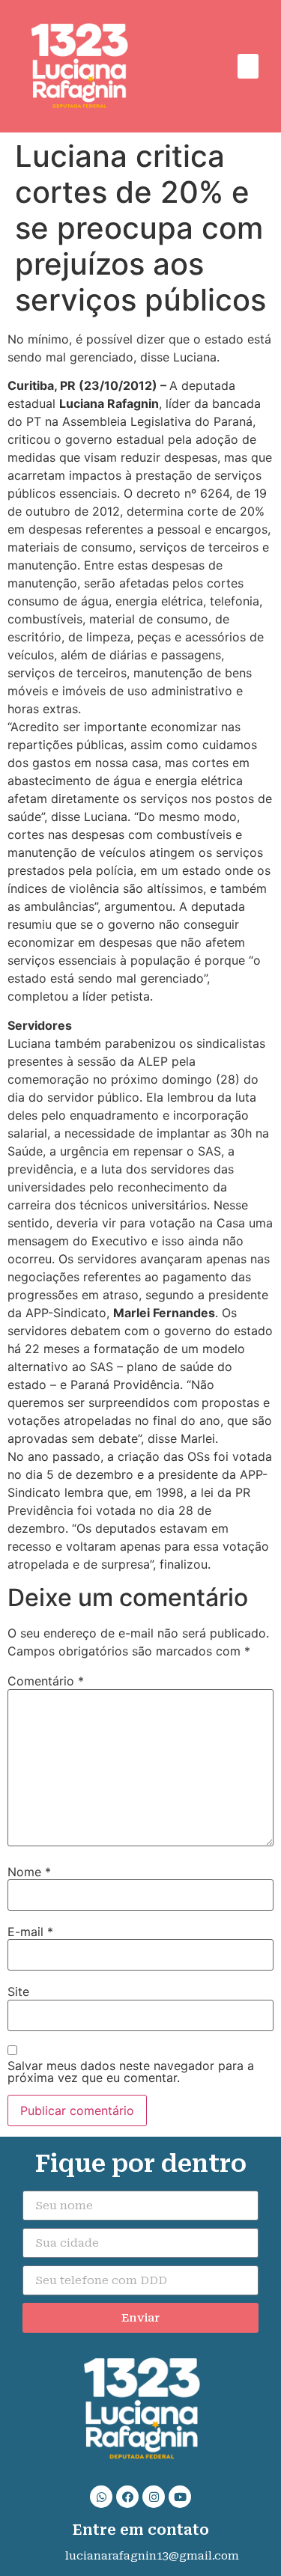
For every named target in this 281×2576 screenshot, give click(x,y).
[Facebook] (127, 2497)
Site (18, 1991)
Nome (29, 1872)
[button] (248, 66)
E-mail (30, 1932)
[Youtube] (180, 2497)
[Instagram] (154, 2497)
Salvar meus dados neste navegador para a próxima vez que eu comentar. (131, 2072)
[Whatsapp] (101, 2497)
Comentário (46, 1681)
